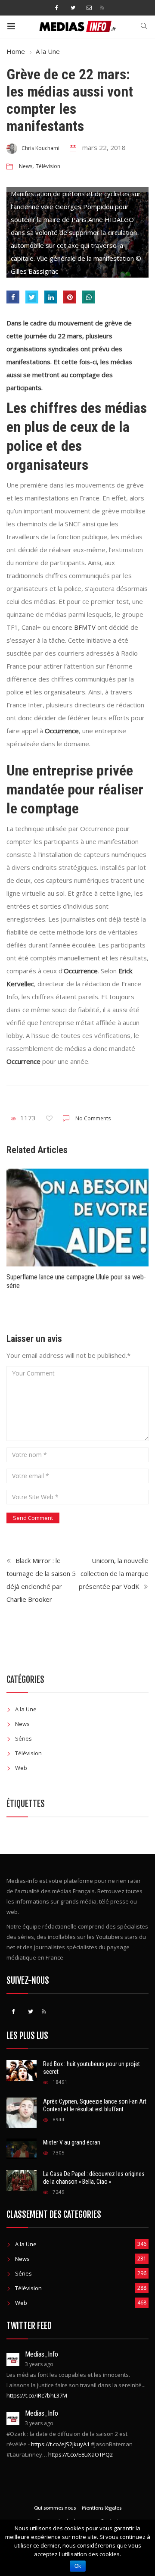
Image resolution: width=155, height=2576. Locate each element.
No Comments (93, 1118)
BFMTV (85, 627)
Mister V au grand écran (72, 2142)
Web (21, 1768)
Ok (78, 2566)
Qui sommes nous (55, 2508)
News (26, 166)
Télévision (48, 166)
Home (16, 51)
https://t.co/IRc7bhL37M (37, 2395)
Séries (23, 1738)
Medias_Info (42, 2354)
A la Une (48, 51)
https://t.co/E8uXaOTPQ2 (81, 2454)
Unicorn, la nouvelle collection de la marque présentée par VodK (114, 1573)
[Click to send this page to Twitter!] (32, 297)
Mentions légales (102, 2508)
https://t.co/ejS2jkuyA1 (60, 2444)
